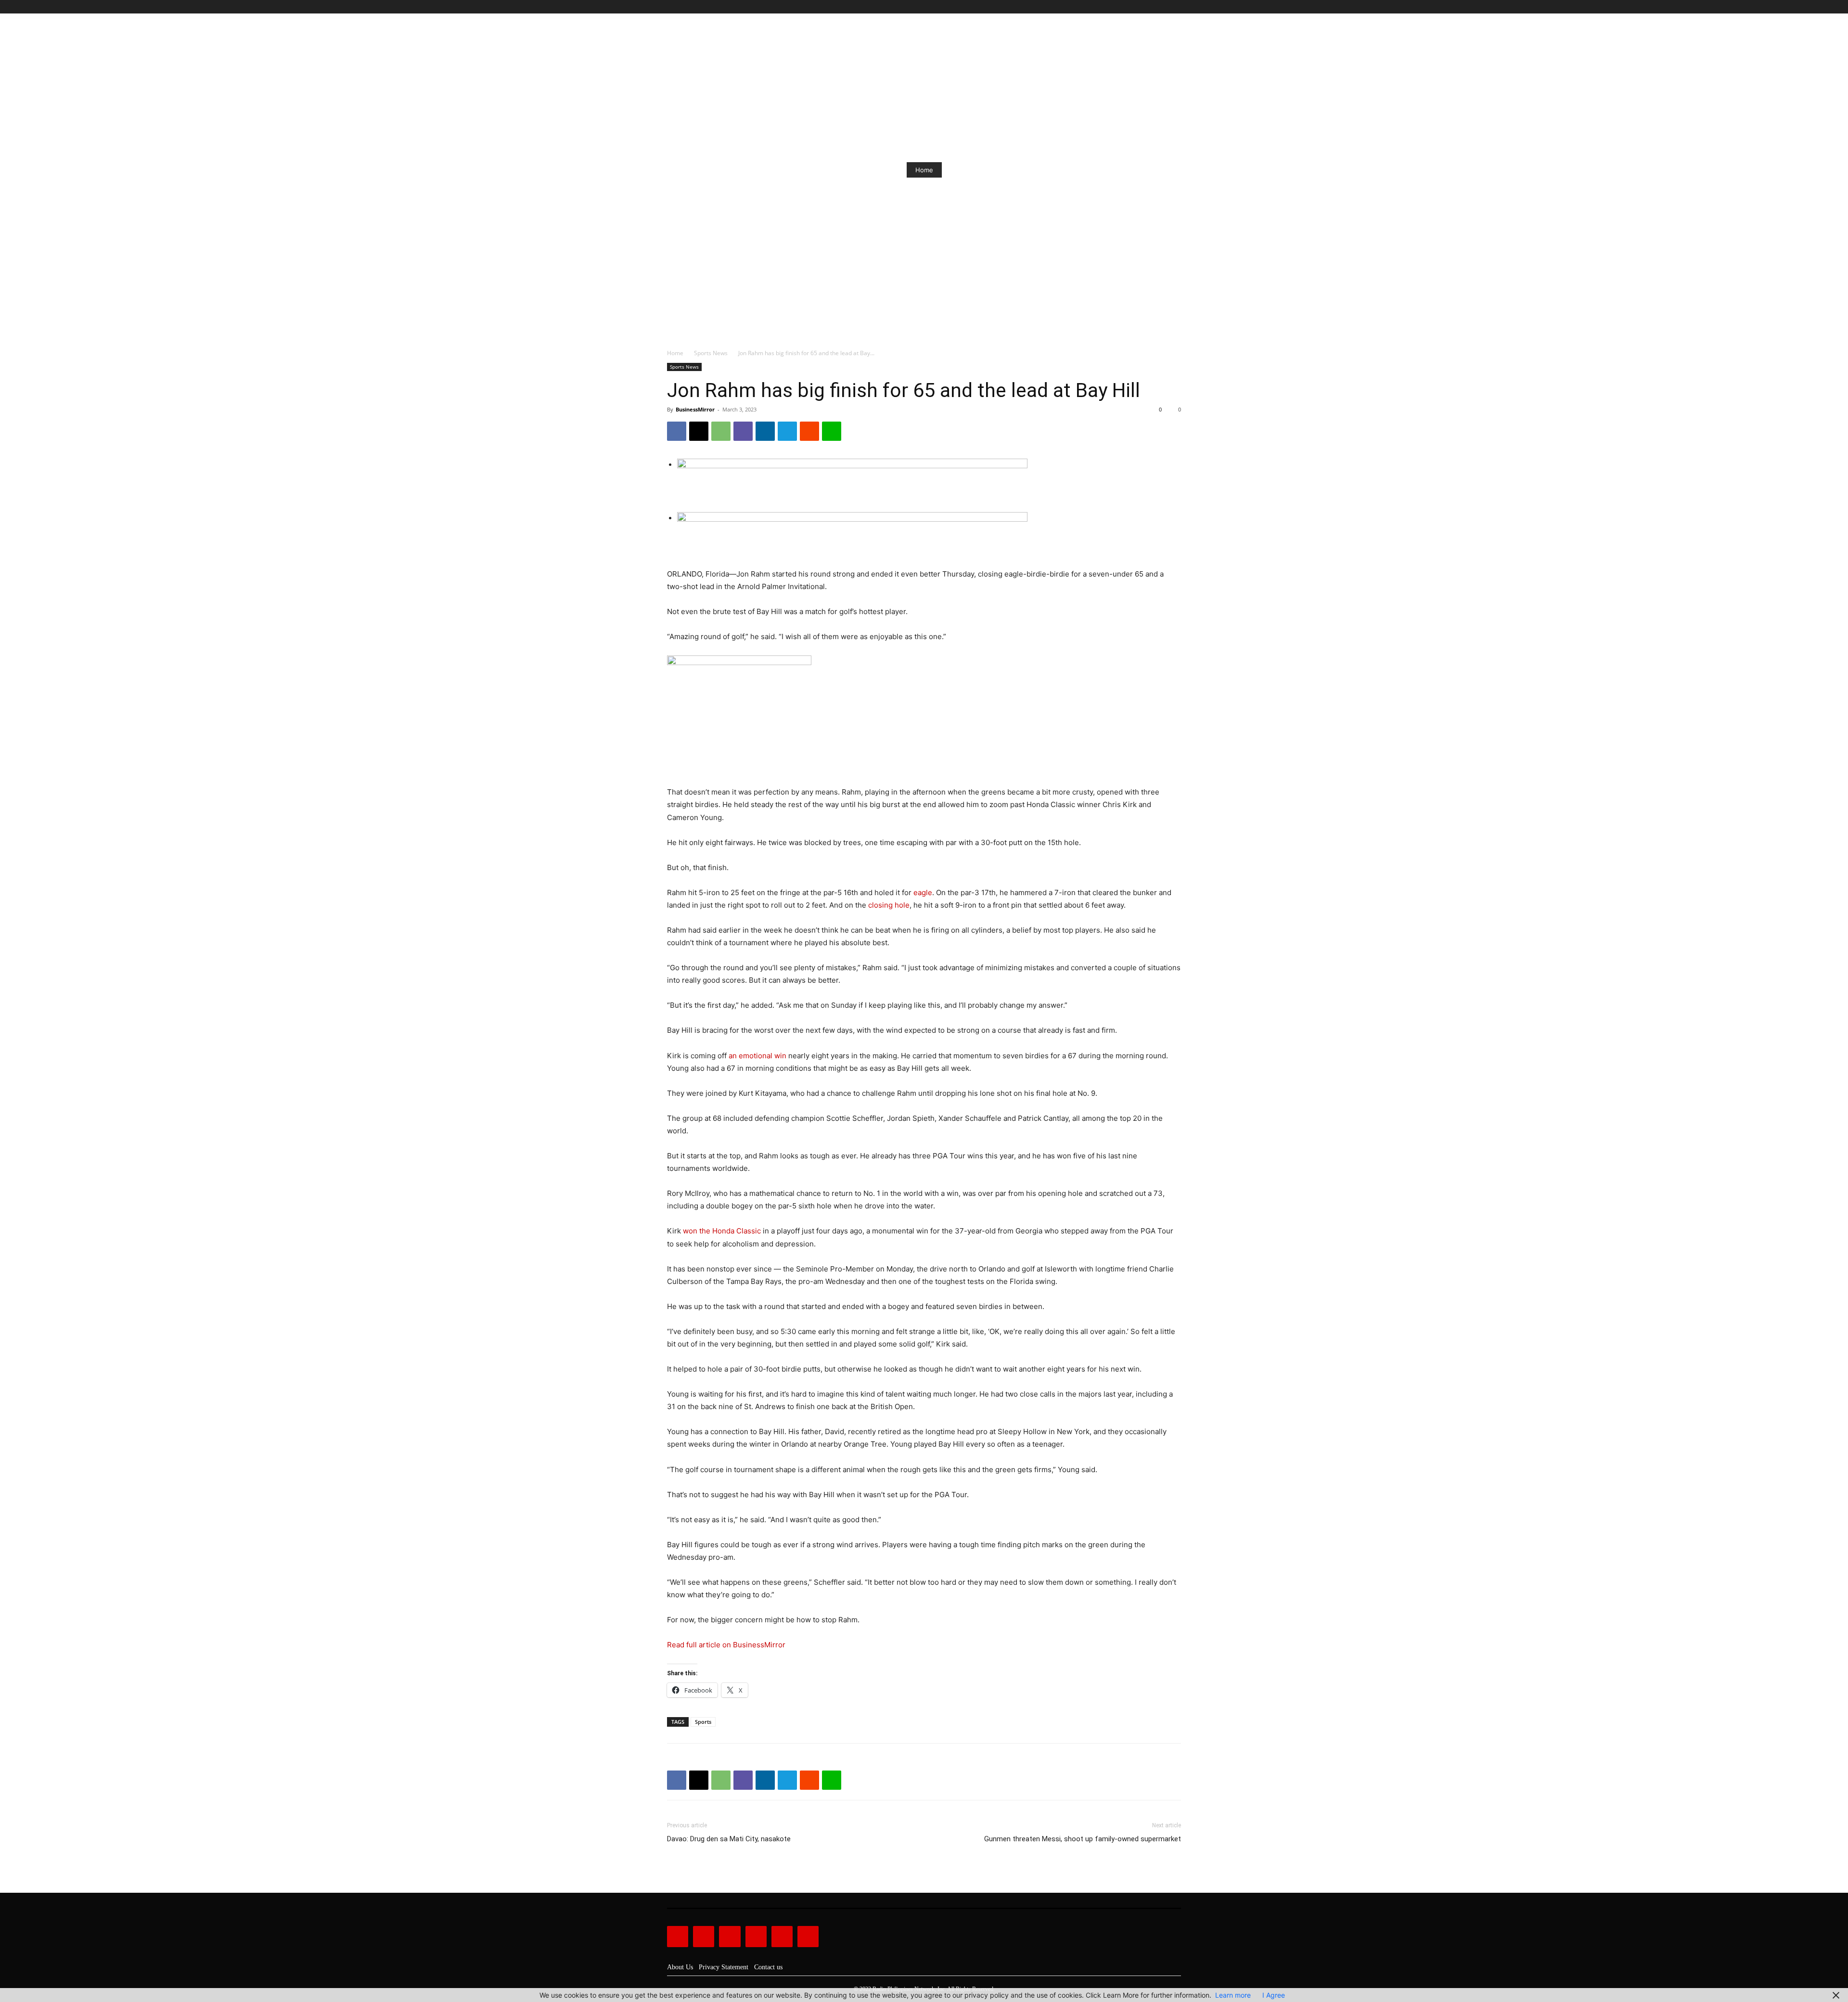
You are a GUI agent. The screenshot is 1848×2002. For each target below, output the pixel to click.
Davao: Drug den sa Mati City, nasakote (729, 1839)
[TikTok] (1154, 7)
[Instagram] (1143, 7)
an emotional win (757, 1056)
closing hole (889, 905)
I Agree (1274, 1995)
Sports (703, 1722)
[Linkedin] (765, 431)
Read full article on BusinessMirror (726, 1645)
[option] (924, 170)
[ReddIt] (809, 431)
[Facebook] (1132, 7)
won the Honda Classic (722, 1231)
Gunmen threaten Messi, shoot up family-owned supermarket (1083, 1839)
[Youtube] (1175, 7)
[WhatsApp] (721, 431)
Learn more (1233, 1995)
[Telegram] (787, 431)
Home (924, 170)
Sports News (711, 353)
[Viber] (743, 431)
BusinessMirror (695, 409)
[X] (1164, 7)
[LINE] (832, 431)
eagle (923, 892)
